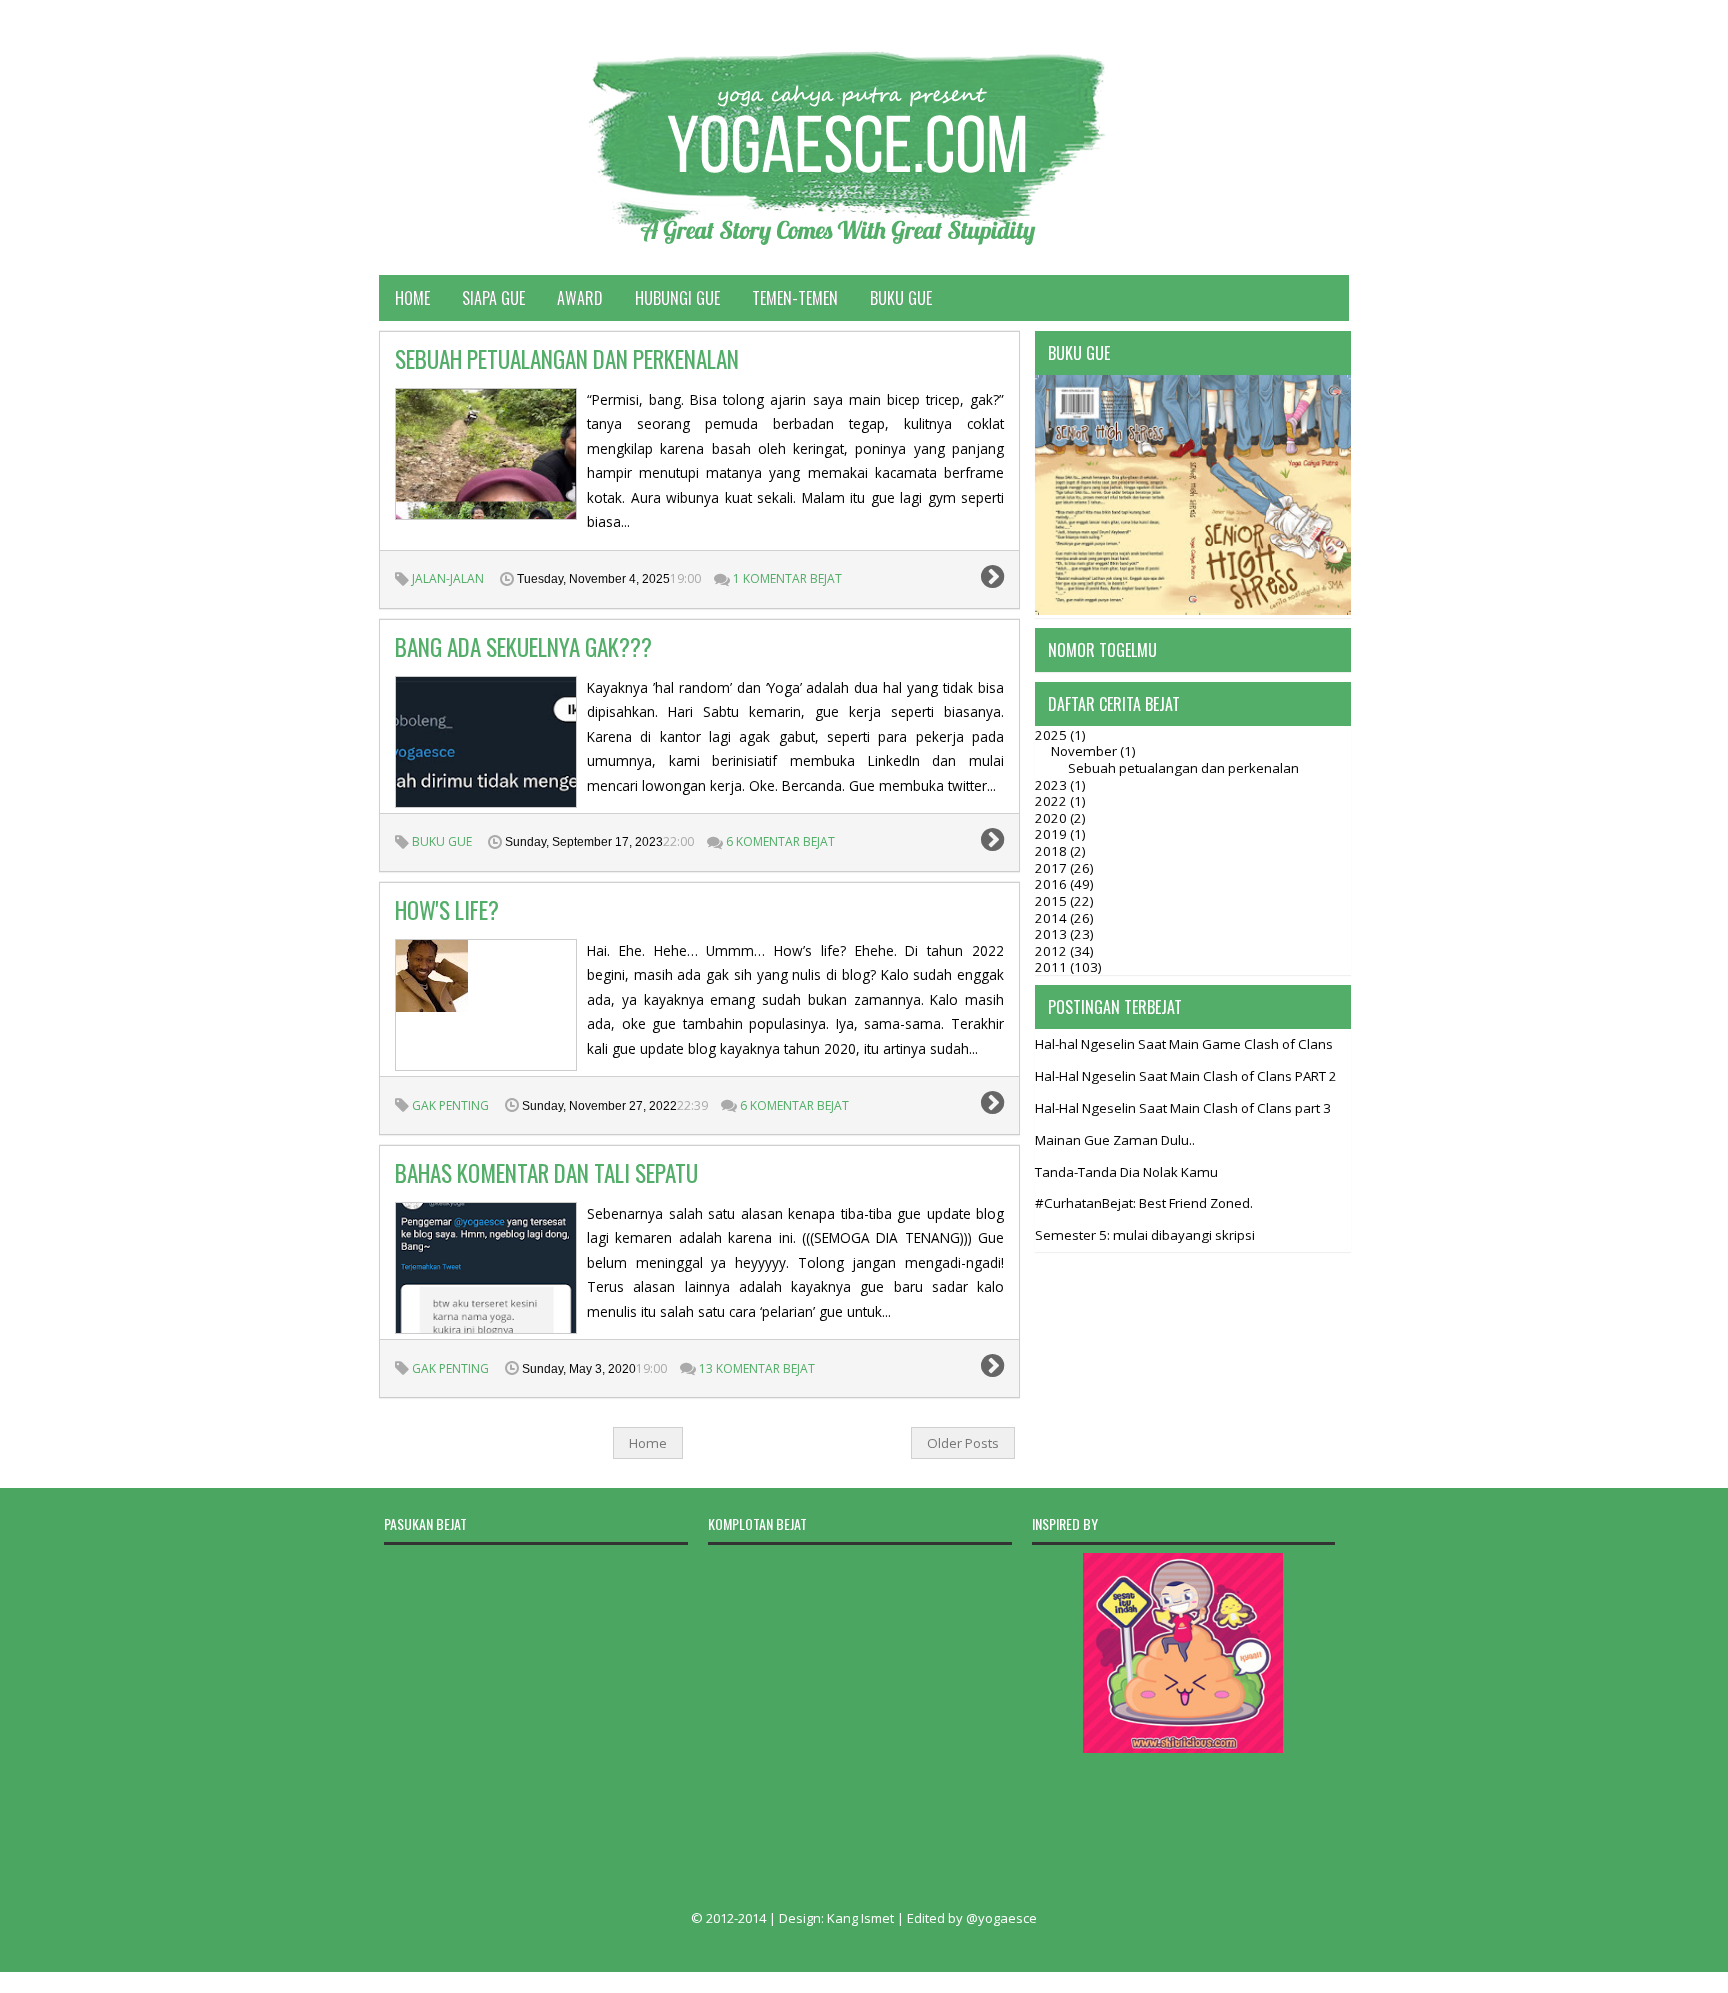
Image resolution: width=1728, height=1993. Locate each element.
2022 (1052, 801)
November (1085, 751)
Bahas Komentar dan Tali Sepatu (546, 1173)
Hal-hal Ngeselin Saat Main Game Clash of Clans (1184, 1044)
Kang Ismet (860, 1918)
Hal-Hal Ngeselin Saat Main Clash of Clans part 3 (1183, 1108)
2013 (1052, 934)
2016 (1052, 884)
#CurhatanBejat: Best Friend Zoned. (1144, 1203)
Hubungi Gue (677, 298)
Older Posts (963, 1443)
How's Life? (447, 910)
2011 (1052, 967)
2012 (1052, 951)
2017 (1052, 868)
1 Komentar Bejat (787, 578)
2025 (1052, 735)
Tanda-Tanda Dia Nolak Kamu (1126, 1172)
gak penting (450, 1105)
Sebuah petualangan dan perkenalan (567, 359)
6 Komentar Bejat (780, 841)
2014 (1052, 918)
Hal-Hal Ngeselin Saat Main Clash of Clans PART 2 (1186, 1076)
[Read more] (992, 580)
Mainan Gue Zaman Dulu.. (1115, 1140)
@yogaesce (1001, 1918)
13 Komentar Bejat (757, 1368)
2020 (1052, 818)
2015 (1052, 901)
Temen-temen (795, 298)
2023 (1052, 785)
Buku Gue (901, 298)
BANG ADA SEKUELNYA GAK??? (523, 647)
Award (580, 298)
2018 (1052, 851)
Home (412, 298)
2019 (1052, 834)
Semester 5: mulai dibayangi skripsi (1145, 1235)
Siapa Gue (493, 298)
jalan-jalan (448, 578)
